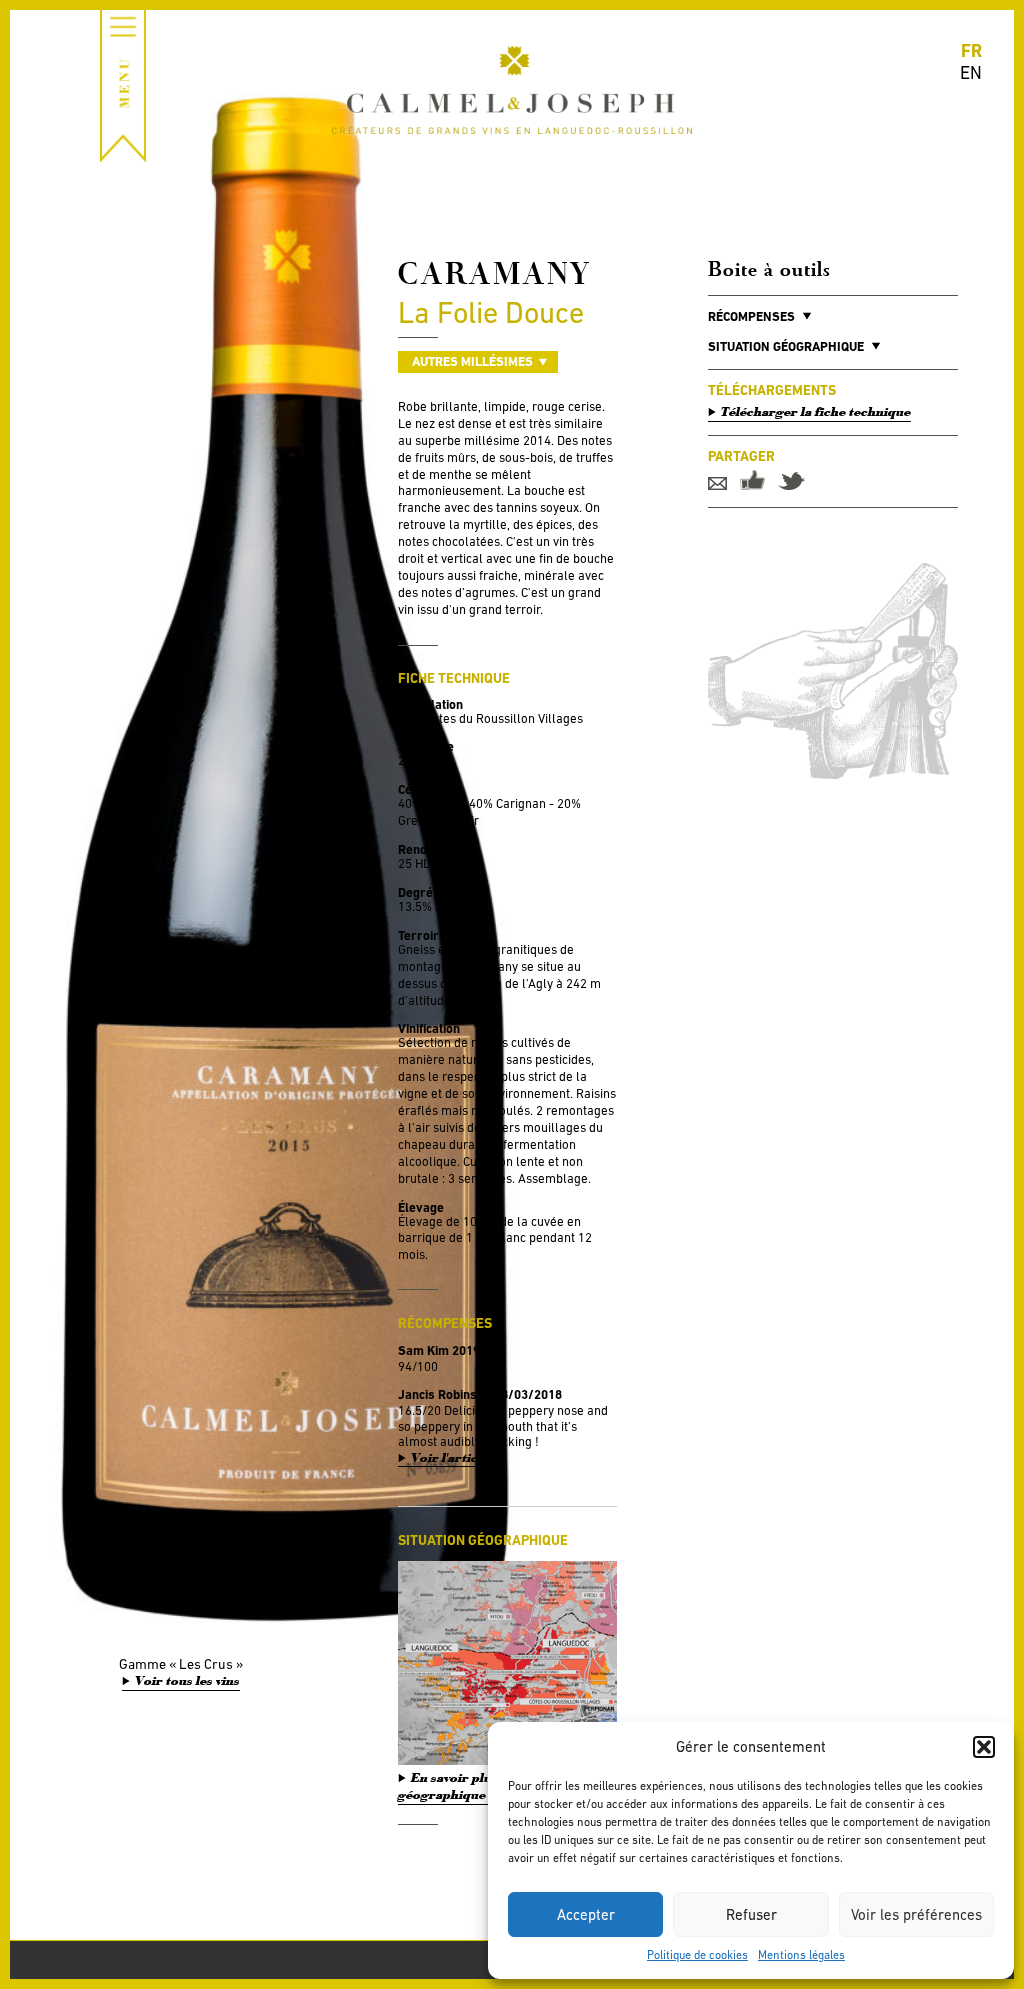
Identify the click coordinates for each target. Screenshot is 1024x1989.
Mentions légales (801, 1955)
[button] (984, 1747)
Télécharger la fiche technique (816, 412)
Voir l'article (450, 1458)
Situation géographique (786, 346)
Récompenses (751, 316)
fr (971, 50)
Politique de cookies (697, 1955)
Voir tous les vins (187, 1681)
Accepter (586, 1914)
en (971, 72)
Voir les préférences (916, 1914)
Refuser (751, 1914)
